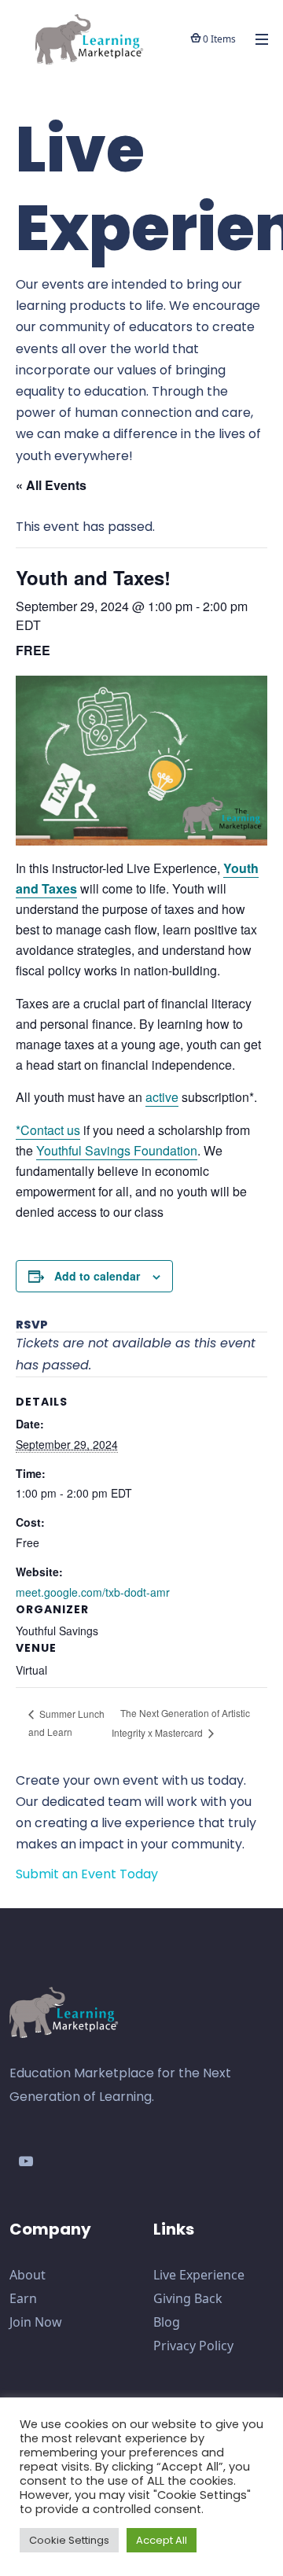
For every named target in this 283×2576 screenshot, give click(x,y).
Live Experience (199, 2275)
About (28, 2275)
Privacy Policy (193, 2346)
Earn (23, 2298)
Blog (167, 2322)
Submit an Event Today (87, 1874)
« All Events (51, 485)
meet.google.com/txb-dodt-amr (93, 1592)
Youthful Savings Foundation (117, 1150)
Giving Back (188, 2298)
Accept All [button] (162, 2540)
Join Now (36, 2322)
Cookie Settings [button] (69, 2540)
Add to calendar (97, 1276)
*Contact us (48, 1130)
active (162, 1097)
